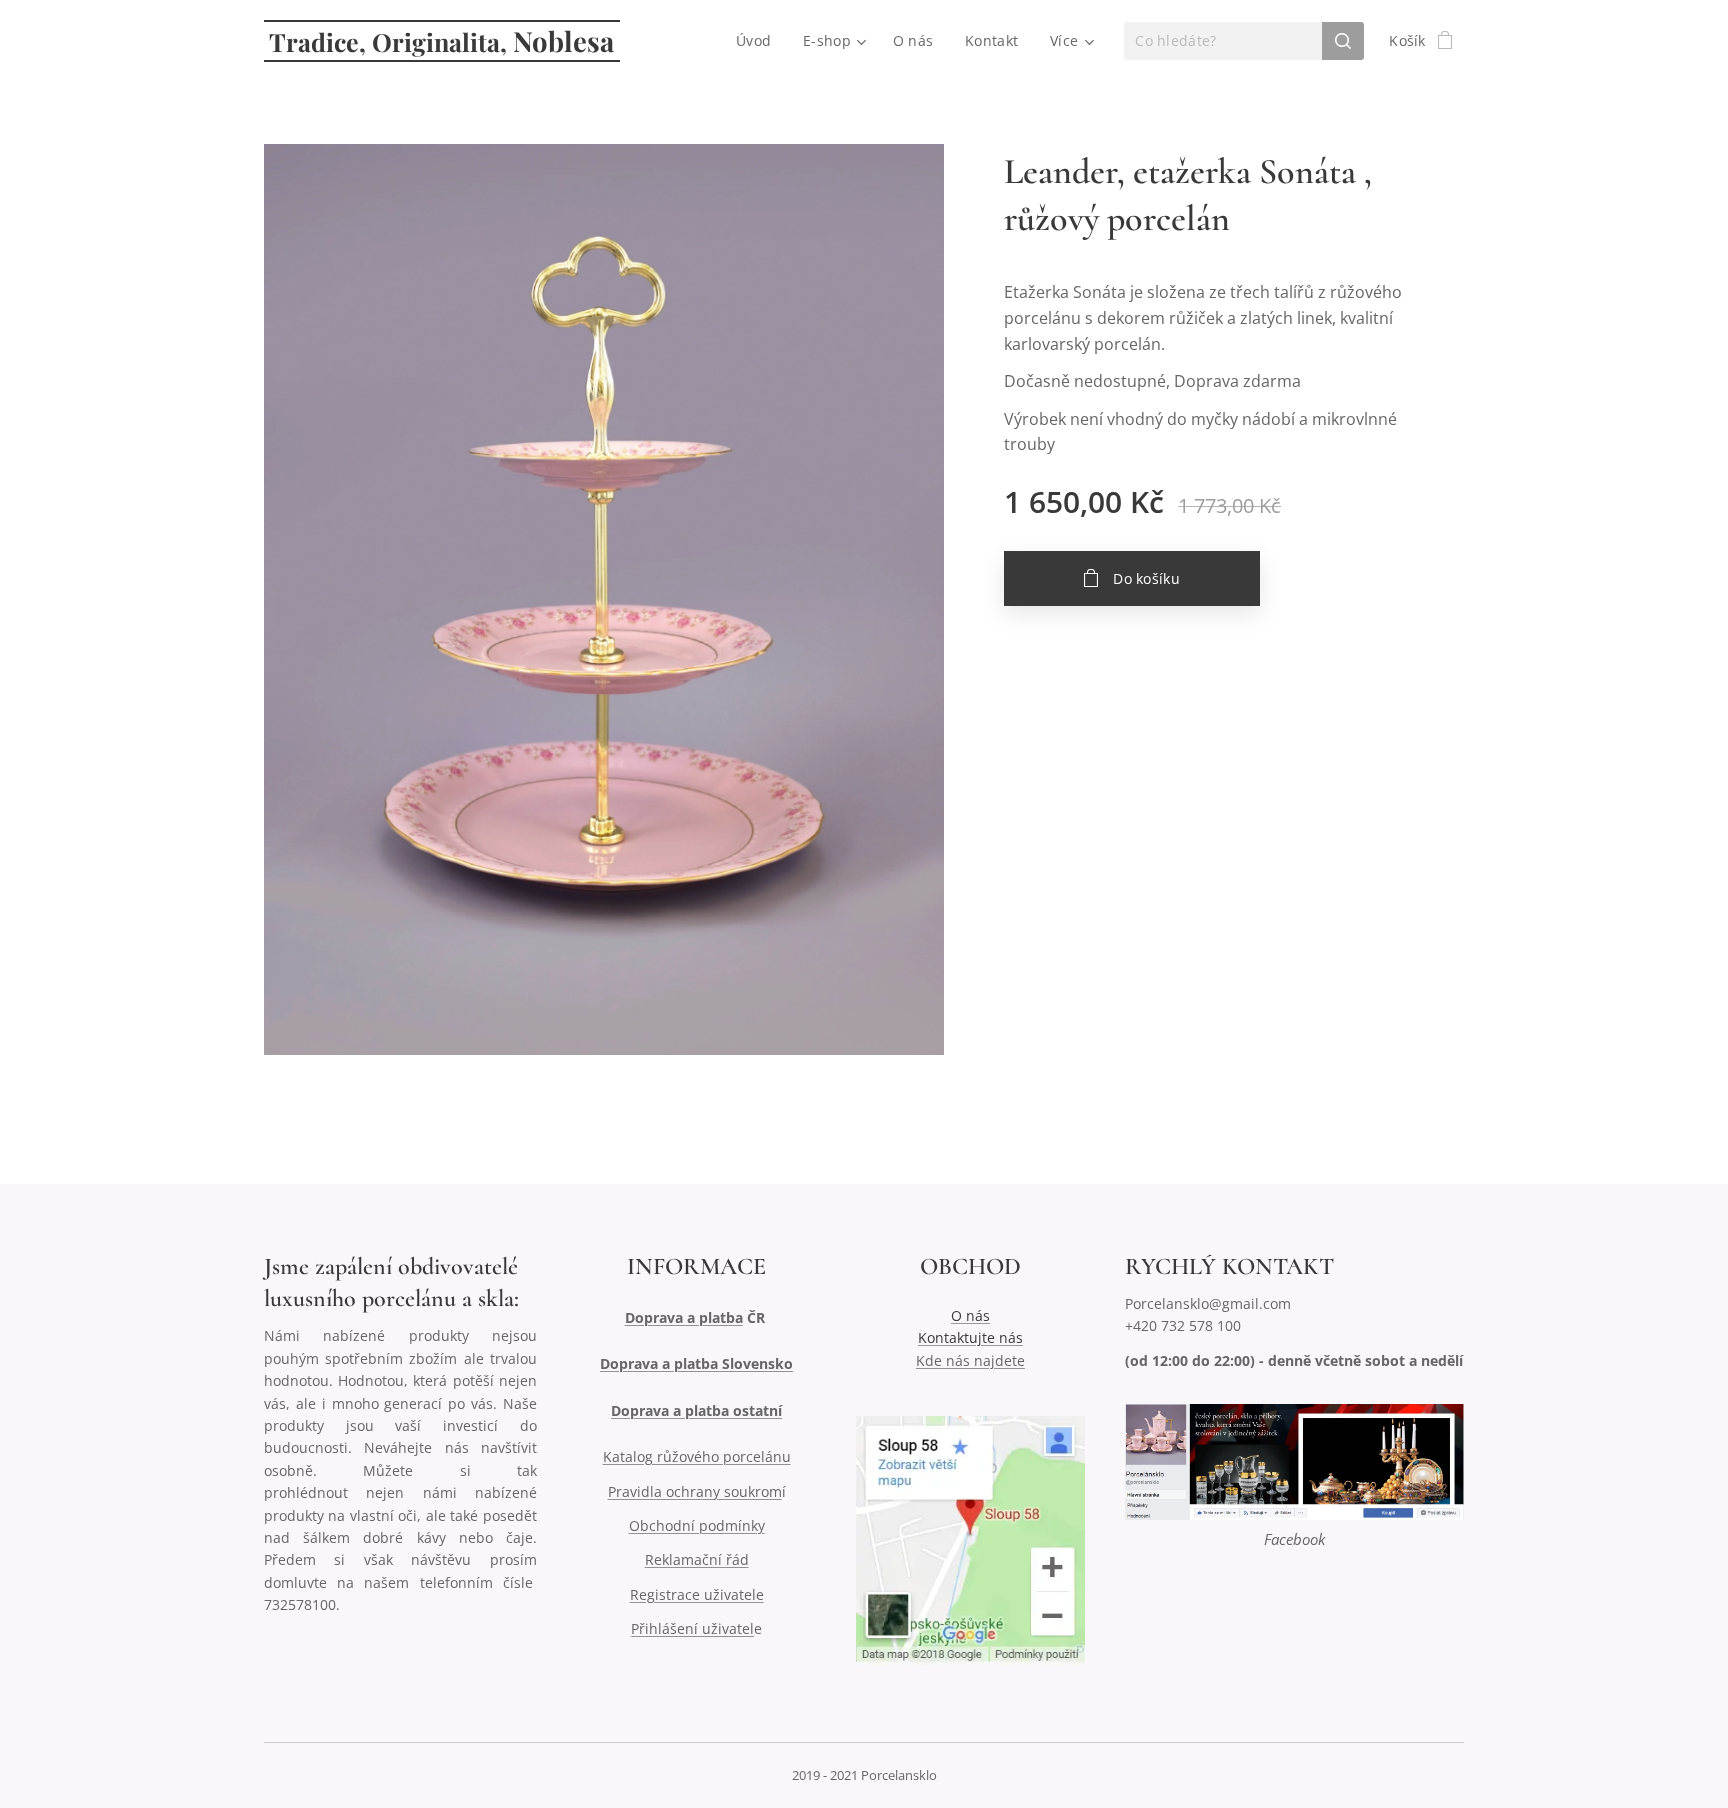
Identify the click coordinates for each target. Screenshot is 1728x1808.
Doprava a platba (684, 1317)
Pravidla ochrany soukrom (695, 1491)
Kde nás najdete (970, 1360)
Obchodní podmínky (697, 1525)
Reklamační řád (697, 1559)
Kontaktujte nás (970, 1337)
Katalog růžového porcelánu (697, 1456)
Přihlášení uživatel (692, 1628)
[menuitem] (759, 41)
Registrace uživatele (697, 1594)
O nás (970, 1315)
